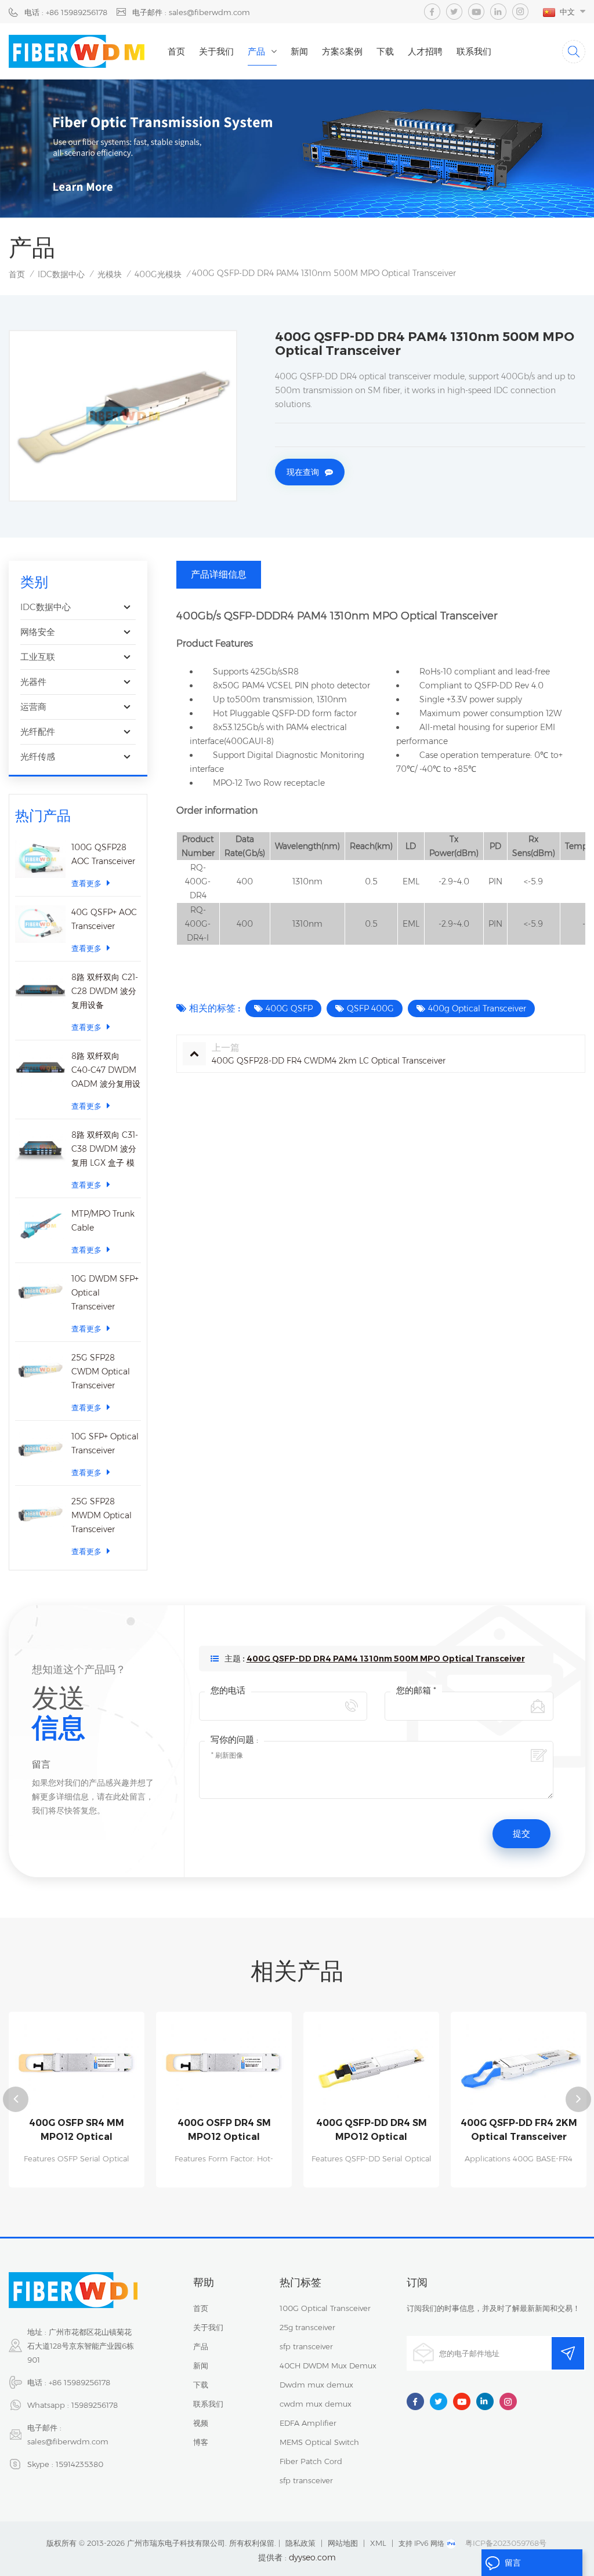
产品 (256, 51)
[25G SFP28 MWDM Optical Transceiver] (40, 1513)
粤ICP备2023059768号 (506, 2543)
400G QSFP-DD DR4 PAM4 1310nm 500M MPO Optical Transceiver (386, 1659)
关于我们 (216, 51)
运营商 (33, 707)
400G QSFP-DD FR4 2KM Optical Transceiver (519, 2130)
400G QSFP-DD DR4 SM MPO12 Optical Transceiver (372, 2131)
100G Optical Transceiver (325, 2308)
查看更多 (86, 883)
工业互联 (38, 657)
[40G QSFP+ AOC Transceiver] (40, 924)
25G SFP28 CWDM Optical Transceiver (101, 1372)
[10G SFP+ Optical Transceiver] (40, 1448)
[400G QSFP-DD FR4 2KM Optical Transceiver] (519, 2064)
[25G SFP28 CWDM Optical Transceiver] (40, 1369)
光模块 (110, 274)
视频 (201, 2423)
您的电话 (228, 1690)
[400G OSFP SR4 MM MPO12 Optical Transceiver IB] (77, 2064)
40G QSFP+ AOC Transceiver (104, 919)
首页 (176, 51)
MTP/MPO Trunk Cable (103, 1221)
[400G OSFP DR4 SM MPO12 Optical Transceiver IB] (224, 2064)
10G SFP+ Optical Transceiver (105, 1443)
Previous (16, 2099)
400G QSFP (289, 1008)
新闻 (299, 51)
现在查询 (303, 472)
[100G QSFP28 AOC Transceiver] (40, 859)
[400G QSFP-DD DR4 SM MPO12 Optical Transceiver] (371, 2064)
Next (578, 2099)
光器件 (33, 682)
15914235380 (79, 2464)
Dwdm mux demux (316, 2385)
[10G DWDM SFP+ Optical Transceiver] (40, 1291)
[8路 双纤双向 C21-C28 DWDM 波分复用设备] (40, 989)
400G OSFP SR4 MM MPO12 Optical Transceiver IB (77, 2131)
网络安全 (38, 632)
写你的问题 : (234, 1739)
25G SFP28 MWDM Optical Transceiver (102, 1515)
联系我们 (474, 51)
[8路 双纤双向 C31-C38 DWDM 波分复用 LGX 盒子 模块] (40, 1147)
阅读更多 (77, 2182)
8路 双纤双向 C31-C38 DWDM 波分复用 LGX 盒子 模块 (105, 1150)
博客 (201, 2442)
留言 (513, 2563)
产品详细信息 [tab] (219, 574)
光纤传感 (38, 757)
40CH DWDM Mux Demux (328, 2365)
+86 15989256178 (79, 2382)
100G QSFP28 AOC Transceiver (103, 854)
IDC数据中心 (61, 274)
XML (378, 2543)
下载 (385, 51)
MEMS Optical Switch (319, 2442)
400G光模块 (158, 274)
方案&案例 (342, 51)
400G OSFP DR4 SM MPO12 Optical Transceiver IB (224, 2131)
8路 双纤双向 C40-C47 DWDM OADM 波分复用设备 (106, 1071)
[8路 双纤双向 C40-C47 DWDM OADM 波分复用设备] (40, 1068)
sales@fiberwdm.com (68, 2441)
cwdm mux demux (316, 2404)
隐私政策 (300, 2543)
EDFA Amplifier (308, 2423)
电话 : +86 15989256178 (66, 12)
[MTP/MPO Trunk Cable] (40, 1226)
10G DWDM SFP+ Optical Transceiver (105, 1293)
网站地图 (343, 2543)
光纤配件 (38, 732)
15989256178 (95, 2405)
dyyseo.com (312, 2557)
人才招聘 (425, 51)
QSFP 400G (370, 1008)
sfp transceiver (306, 2346)
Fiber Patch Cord (311, 2461)
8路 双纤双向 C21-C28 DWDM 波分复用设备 (105, 991)
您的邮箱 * (416, 1690)
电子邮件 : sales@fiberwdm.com (191, 12)
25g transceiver (307, 2327)
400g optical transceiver (477, 1008)
